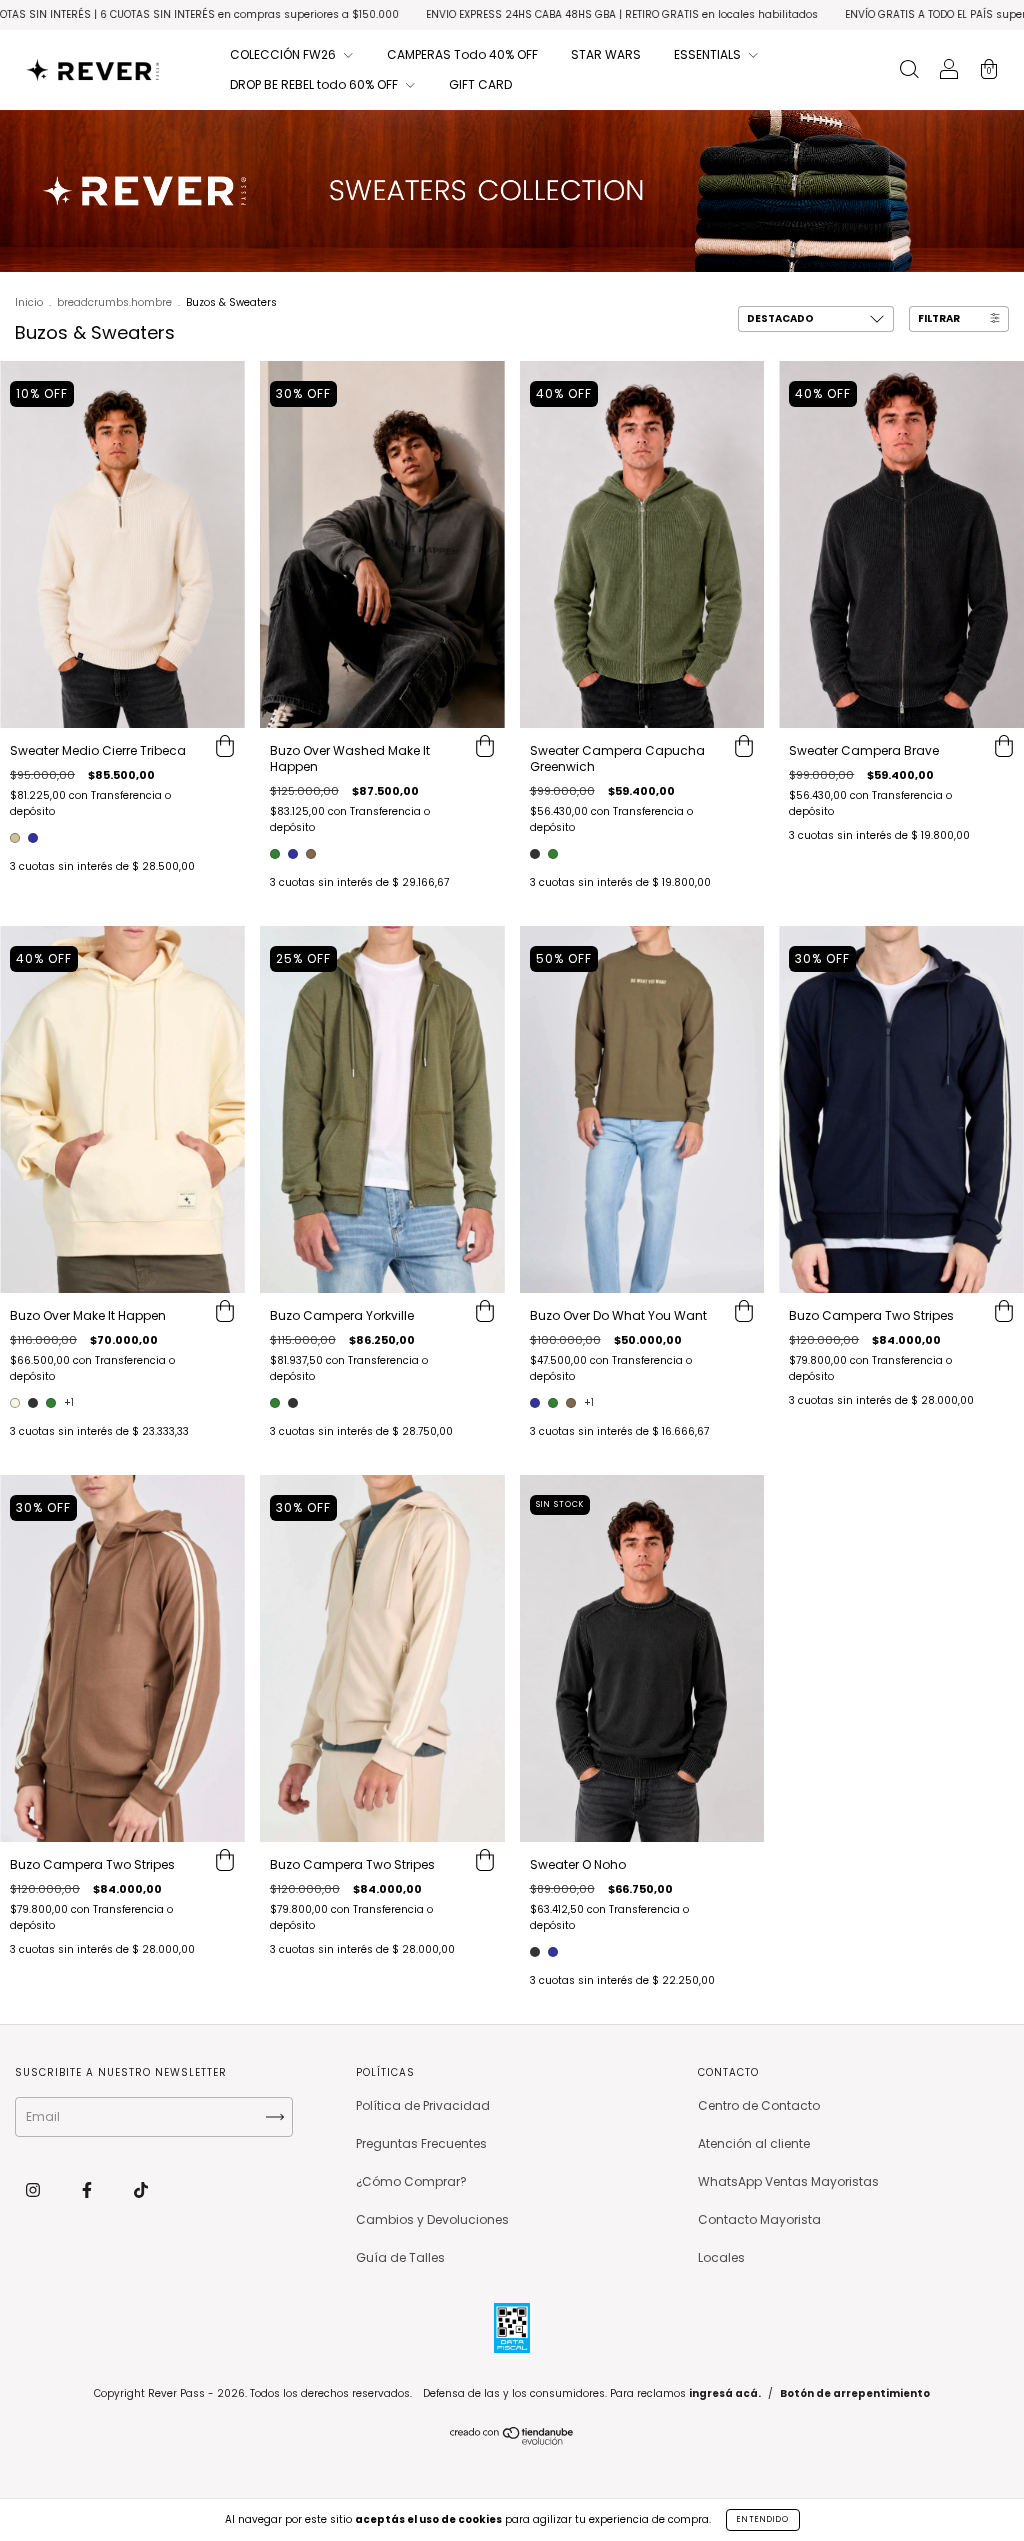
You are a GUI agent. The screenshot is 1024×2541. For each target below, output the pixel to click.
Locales (721, 2257)
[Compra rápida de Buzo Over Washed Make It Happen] (485, 748)
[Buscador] (909, 71)
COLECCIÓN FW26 (284, 54)
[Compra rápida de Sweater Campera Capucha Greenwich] (744, 748)
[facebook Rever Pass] (88, 2189)
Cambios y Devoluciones (432, 2219)
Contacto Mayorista (759, 2219)
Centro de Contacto (759, 2105)
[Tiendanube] (512, 2440)
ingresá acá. (725, 2393)
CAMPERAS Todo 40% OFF (462, 54)
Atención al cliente (754, 2143)
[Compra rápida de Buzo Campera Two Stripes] (1004, 1313)
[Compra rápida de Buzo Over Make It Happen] (225, 1313)
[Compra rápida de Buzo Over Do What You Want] (744, 1313)
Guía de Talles (400, 2257)
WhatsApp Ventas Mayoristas (788, 2181)
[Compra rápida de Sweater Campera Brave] (1004, 748)
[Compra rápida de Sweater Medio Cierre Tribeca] (225, 748)
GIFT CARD (480, 84)
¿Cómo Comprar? (411, 2181)
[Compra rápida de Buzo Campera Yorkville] (485, 1313)
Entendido (763, 2519)
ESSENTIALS (709, 54)
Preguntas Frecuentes (421, 2143)
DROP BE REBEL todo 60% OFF (315, 84)
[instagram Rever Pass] (34, 2189)
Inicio (29, 302)
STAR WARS (606, 54)
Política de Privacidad (423, 2105)
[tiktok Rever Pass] (141, 2189)
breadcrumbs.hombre (114, 302)
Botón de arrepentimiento (855, 2393)
